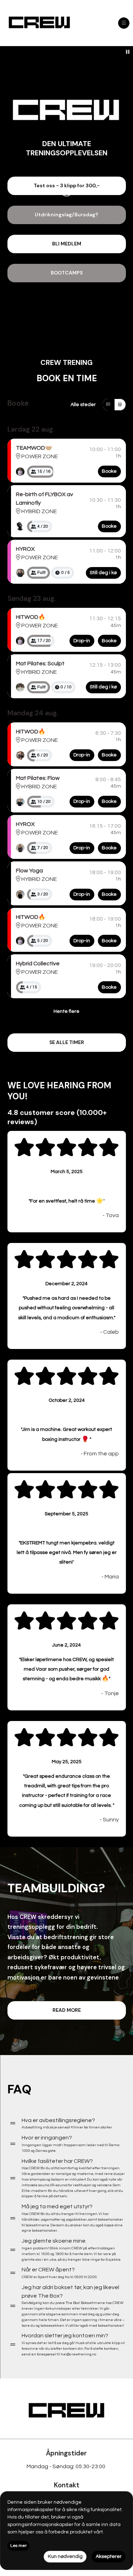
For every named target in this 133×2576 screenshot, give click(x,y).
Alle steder (83, 405)
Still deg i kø (103, 573)
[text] (67, 1172)
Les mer (18, 2546)
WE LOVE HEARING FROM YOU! (59, 1091)
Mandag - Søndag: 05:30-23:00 (66, 2466)
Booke (18, 403)
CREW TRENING (66, 362)
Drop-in (82, 641)
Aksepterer (109, 2556)
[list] (20, 472)
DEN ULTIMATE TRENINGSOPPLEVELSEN (67, 148)
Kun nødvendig (65, 2556)
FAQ (20, 2089)
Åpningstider (66, 2453)
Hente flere (66, 1011)
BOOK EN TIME (67, 378)
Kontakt (67, 2485)
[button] (67, 186)
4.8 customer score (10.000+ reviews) (57, 1117)
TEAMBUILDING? (56, 1888)
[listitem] (20, 472)
